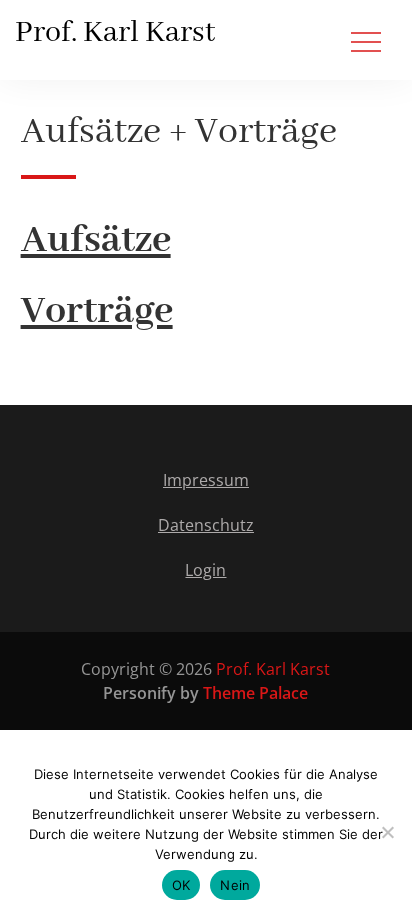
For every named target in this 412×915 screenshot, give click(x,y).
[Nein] (387, 832)
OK (181, 885)
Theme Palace (255, 693)
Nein (235, 885)
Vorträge (97, 311)
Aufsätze (96, 240)
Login (205, 570)
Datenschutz (206, 525)
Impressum (206, 480)
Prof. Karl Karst (115, 33)
